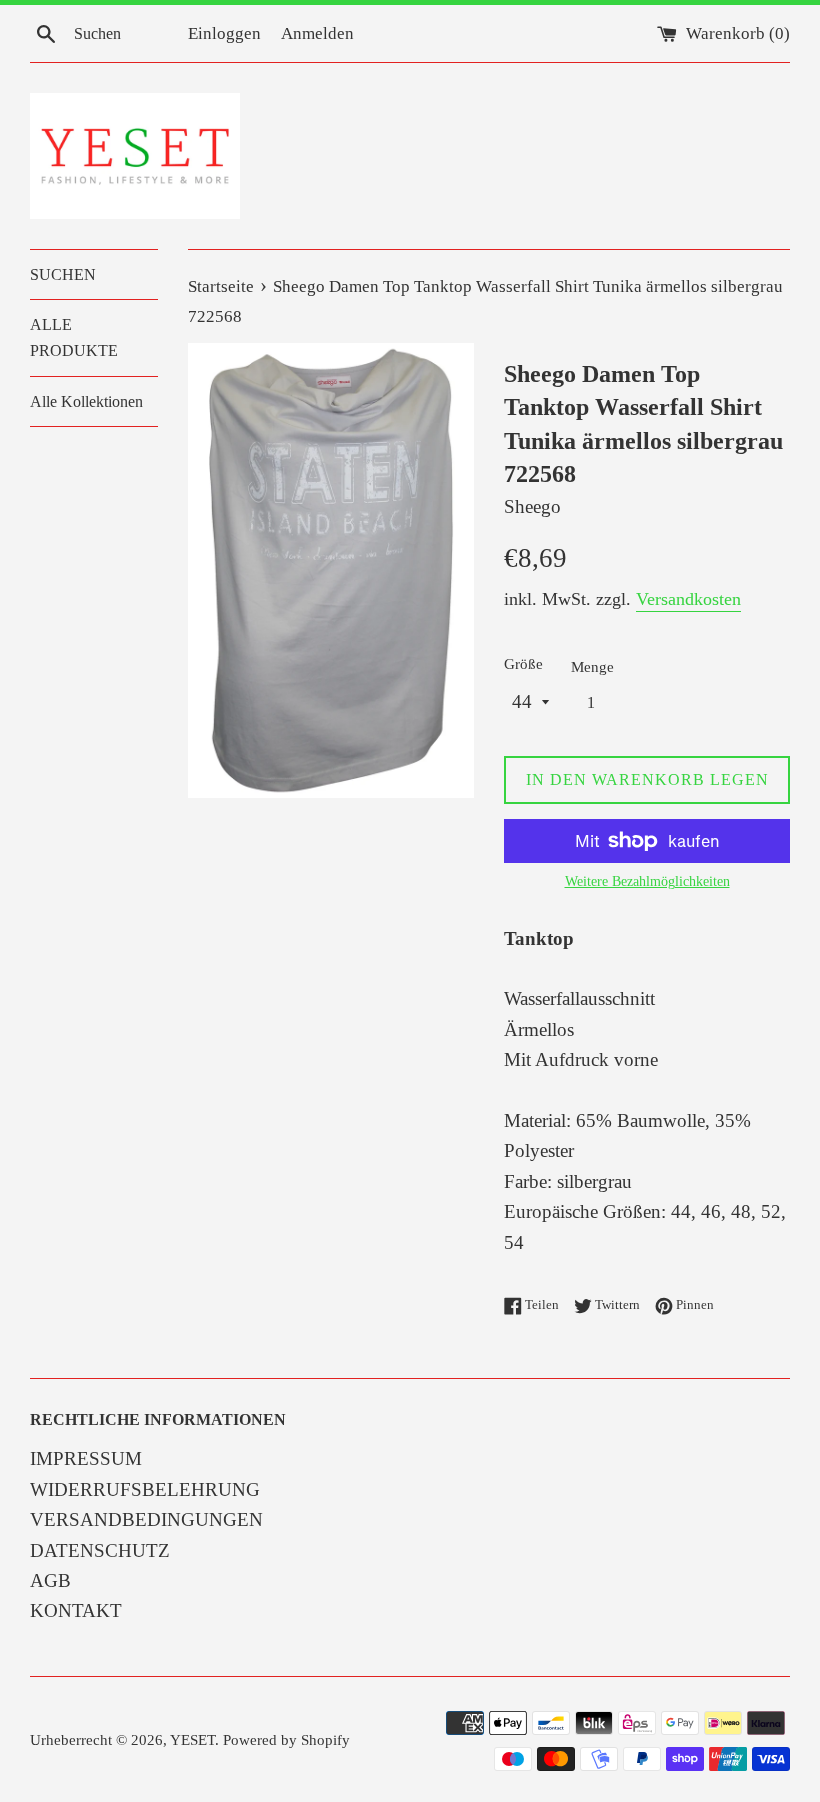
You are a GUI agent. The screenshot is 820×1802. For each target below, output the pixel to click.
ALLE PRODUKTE (74, 337)
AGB (50, 1580)
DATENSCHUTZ (100, 1550)
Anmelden (317, 33)
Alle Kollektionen (86, 401)
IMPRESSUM (86, 1458)
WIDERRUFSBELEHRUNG (145, 1489)
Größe (523, 663)
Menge (592, 666)
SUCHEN (63, 274)
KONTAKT (76, 1610)
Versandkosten (688, 599)
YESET (192, 1739)
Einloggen (224, 33)
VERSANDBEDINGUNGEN (146, 1519)
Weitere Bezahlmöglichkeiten (647, 881)
